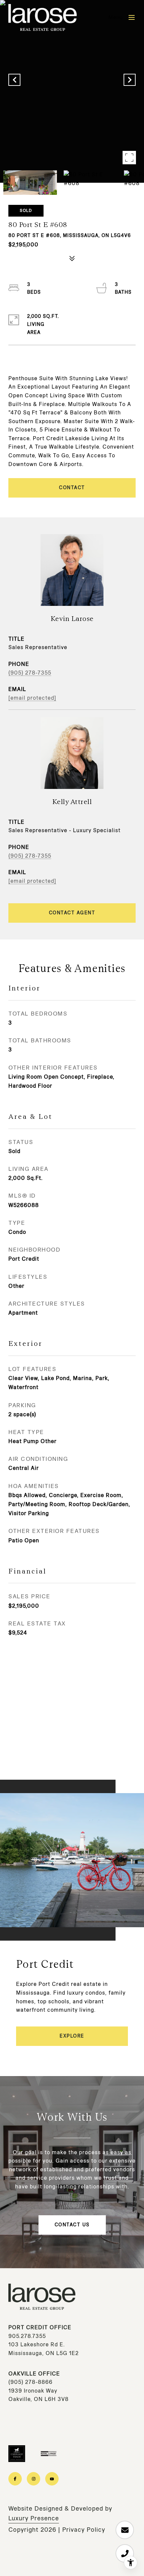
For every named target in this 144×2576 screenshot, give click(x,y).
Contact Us (72, 2225)
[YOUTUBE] (52, 2479)
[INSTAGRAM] (33, 2479)
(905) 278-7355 (30, 673)
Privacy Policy (84, 2530)
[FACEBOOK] (15, 2479)
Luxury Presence (34, 2518)
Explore (72, 2036)
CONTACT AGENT (72, 913)
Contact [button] (72, 488)
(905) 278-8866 (30, 2382)
